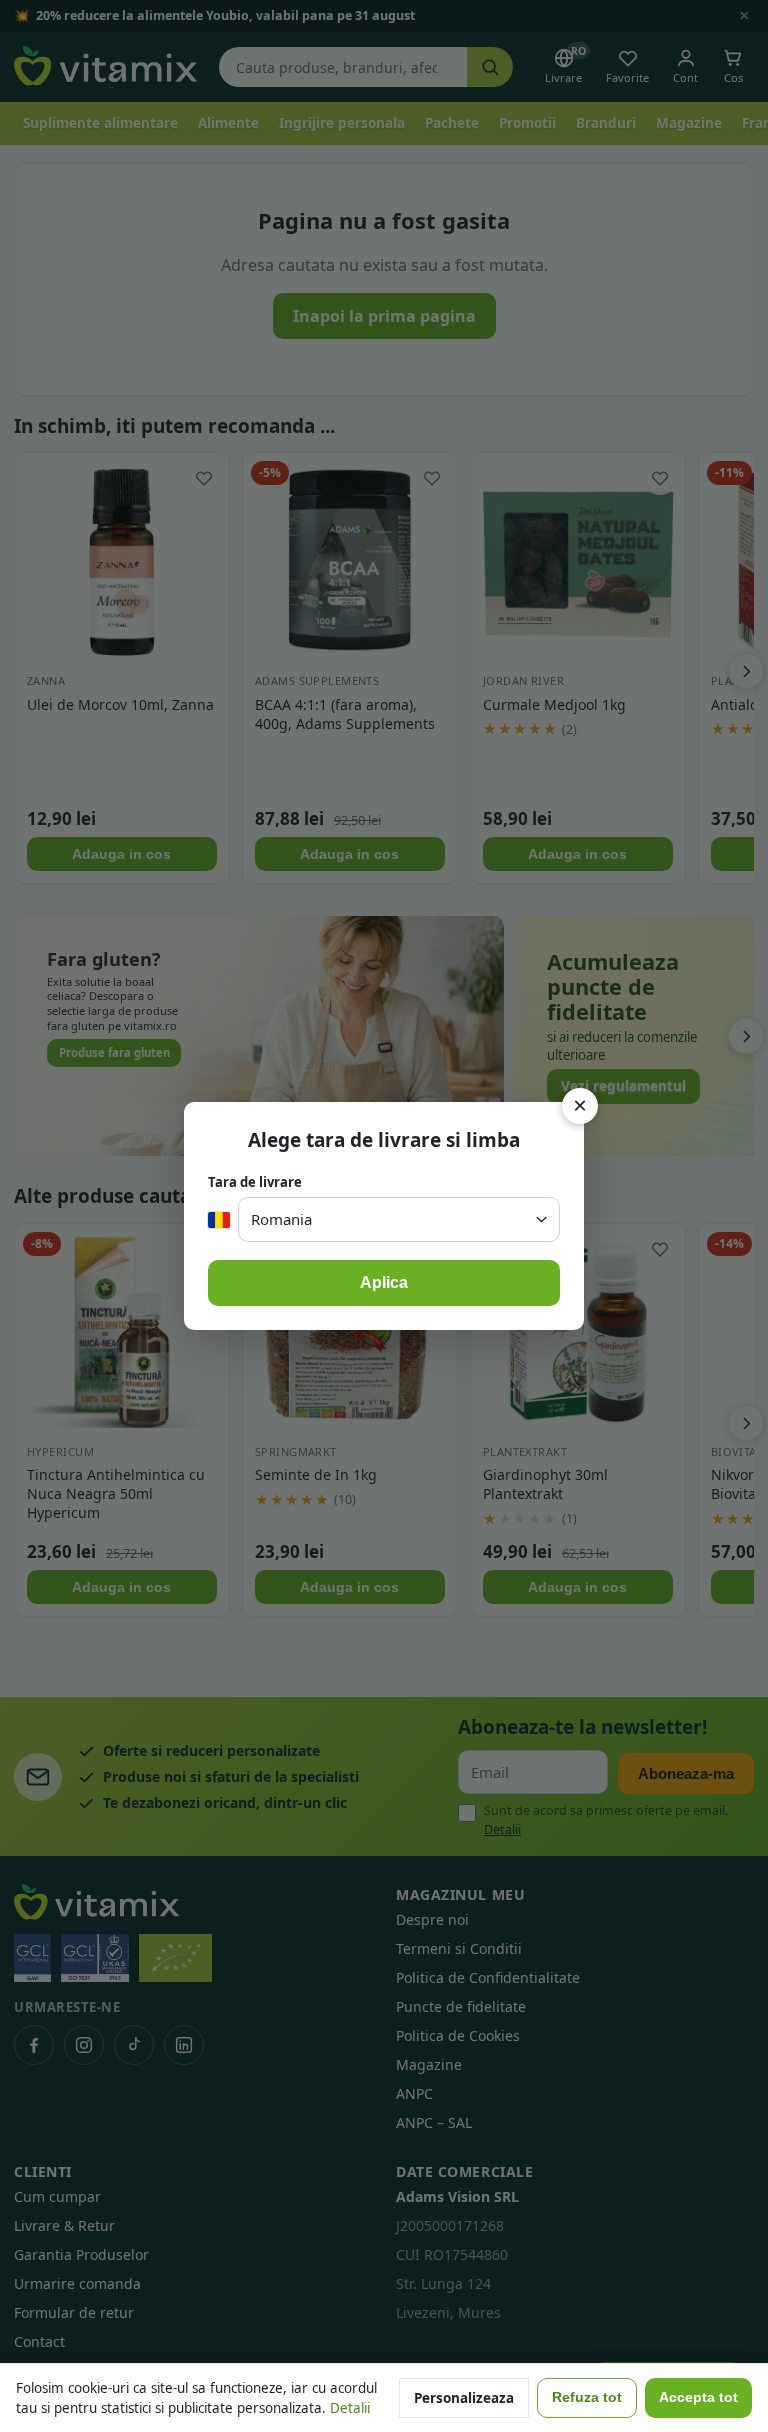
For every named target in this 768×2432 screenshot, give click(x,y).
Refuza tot (587, 2397)
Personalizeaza (464, 2398)
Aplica (384, 1282)
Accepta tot (698, 2397)
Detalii (350, 2408)
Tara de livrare (255, 1182)
